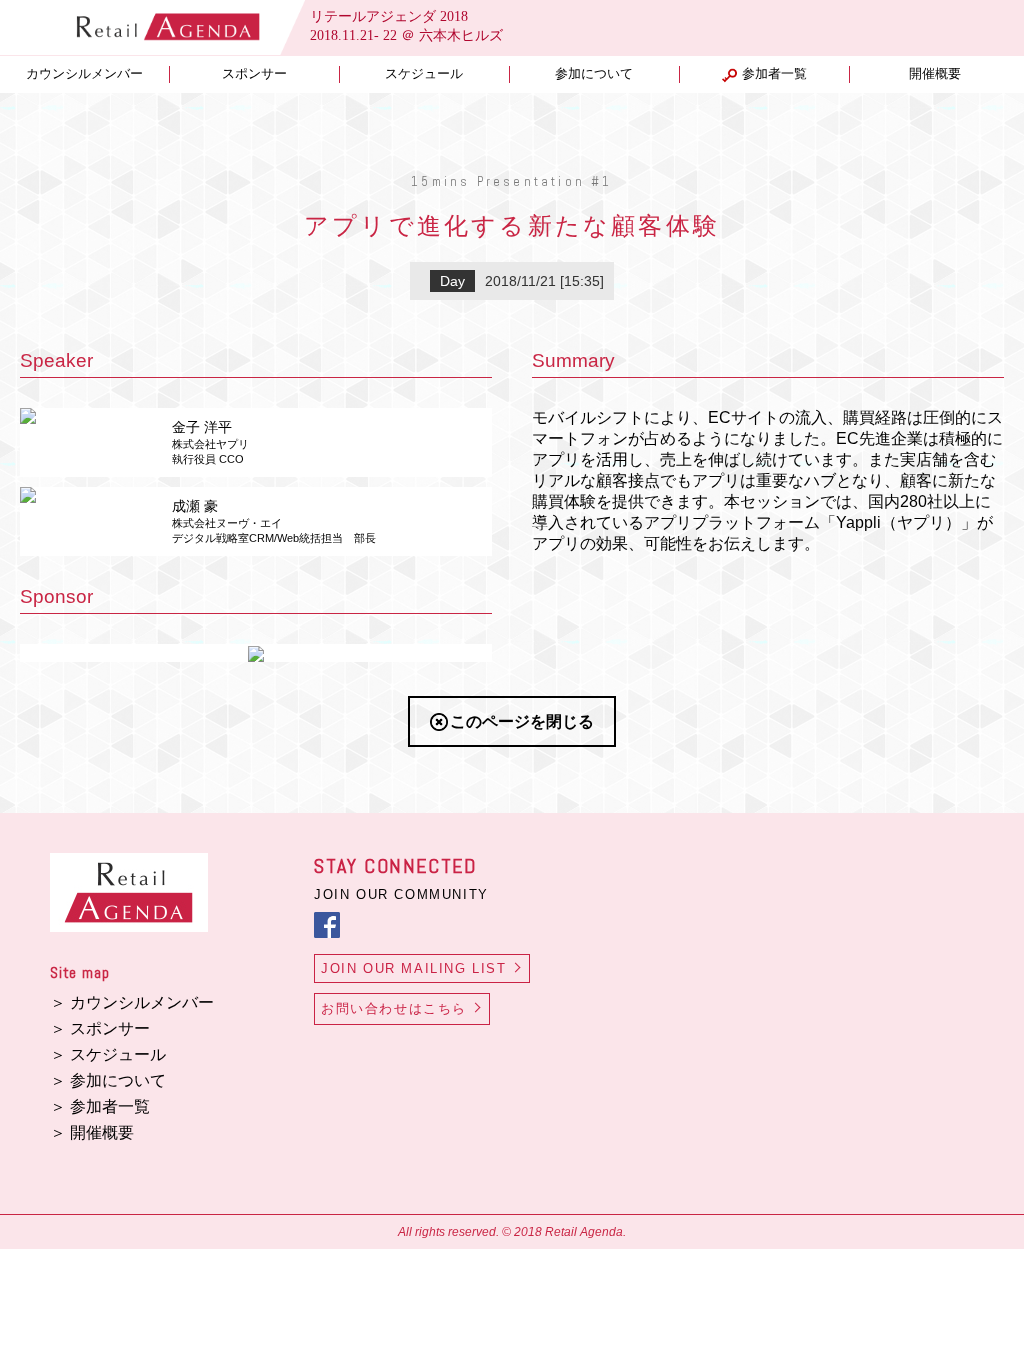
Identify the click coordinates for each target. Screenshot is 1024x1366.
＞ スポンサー (100, 1028)
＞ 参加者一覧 (100, 1106)
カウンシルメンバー (84, 74)
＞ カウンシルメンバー (132, 1002)
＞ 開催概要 (92, 1132)
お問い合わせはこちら (394, 1008)
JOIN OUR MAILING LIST (414, 968)
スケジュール (424, 74)
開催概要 (935, 74)
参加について (594, 74)
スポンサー (254, 74)
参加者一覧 (774, 74)
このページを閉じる (522, 721)
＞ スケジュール (108, 1054)
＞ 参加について (108, 1080)
